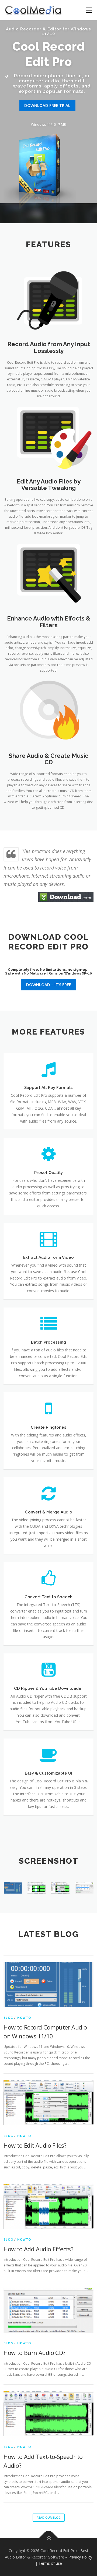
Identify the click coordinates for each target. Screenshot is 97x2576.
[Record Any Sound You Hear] (13, 1888)
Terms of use (50, 2563)
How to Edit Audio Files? (35, 2145)
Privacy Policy (80, 2557)
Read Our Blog (49, 2517)
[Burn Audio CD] (84, 1888)
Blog (8, 2018)
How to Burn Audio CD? (34, 2353)
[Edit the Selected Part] (37, 1888)
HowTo (24, 2018)
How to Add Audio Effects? (38, 2249)
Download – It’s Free (49, 984)
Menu (89, 10)
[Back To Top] (49, 2538)
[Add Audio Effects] (60, 1888)
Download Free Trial (47, 105)
